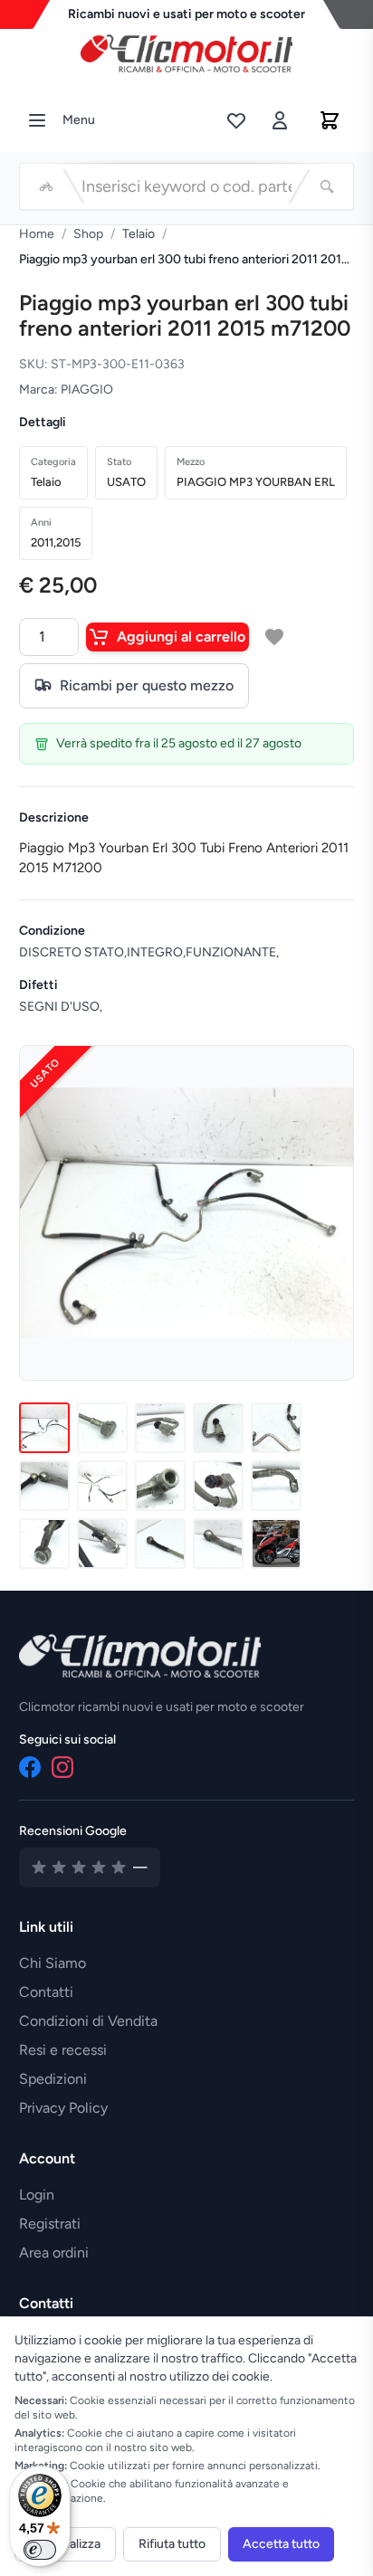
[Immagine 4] (218, 1428)
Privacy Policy (63, 2108)
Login (37, 2195)
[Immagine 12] (102, 1544)
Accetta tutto (281, 2544)
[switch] (40, 2550)
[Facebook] (30, 1767)
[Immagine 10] (276, 1486)
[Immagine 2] (102, 1428)
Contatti (46, 1992)
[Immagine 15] (276, 1544)
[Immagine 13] (160, 1544)
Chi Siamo (53, 1963)
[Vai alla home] (186, 49)
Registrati (50, 2224)
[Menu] (37, 120)
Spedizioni (53, 2079)
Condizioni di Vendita (88, 2021)
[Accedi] (280, 120)
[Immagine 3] (160, 1428)
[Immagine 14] (218, 1544)
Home (37, 234)
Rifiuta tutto (172, 2544)
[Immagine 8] (160, 1486)
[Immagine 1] (44, 1428)
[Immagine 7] (102, 1486)
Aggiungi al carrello (181, 637)
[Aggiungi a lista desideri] (274, 637)
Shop (88, 234)
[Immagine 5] (276, 1428)
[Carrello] (330, 120)
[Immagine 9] (218, 1486)
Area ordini (54, 2253)
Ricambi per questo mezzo (147, 685)
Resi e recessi (63, 2050)
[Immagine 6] (44, 1486)
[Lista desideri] (236, 120)
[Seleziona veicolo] (46, 186)
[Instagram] (62, 1767)
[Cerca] (327, 186)
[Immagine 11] (44, 1544)
